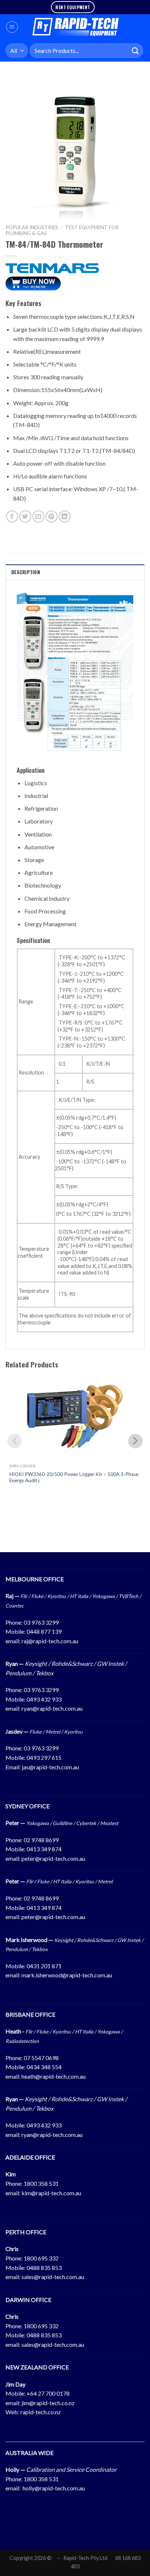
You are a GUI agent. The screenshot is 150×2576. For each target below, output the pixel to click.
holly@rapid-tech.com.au (54, 2488)
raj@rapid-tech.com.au (50, 1641)
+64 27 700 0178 (48, 2393)
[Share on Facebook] (12, 516)
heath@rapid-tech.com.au (54, 2076)
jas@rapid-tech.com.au (50, 1767)
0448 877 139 (44, 1631)
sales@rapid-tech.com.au (53, 2277)
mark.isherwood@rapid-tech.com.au (67, 1975)
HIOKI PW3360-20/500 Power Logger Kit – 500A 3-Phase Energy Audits (74, 1477)
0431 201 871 (44, 1966)
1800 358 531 (41, 2183)
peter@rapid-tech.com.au (53, 1858)
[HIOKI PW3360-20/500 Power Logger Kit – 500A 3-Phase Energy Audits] (75, 1416)
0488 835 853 (44, 2268)
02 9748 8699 (41, 1840)
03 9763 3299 (41, 1622)
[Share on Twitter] (25, 516)
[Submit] (135, 50)
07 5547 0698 (41, 2058)
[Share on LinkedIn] (65, 516)
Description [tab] (26, 572)
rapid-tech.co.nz (41, 2412)
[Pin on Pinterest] (52, 516)
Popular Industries (32, 227)
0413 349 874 (44, 1849)
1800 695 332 (41, 2258)
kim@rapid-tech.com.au (51, 2193)
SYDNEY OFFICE (27, 1806)
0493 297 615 (44, 1757)
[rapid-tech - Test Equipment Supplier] (76, 27)
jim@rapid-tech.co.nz (48, 2403)
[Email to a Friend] (38, 516)
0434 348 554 (44, 2067)
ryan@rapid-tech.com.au (52, 1708)
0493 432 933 (44, 1699)
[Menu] (12, 27)
